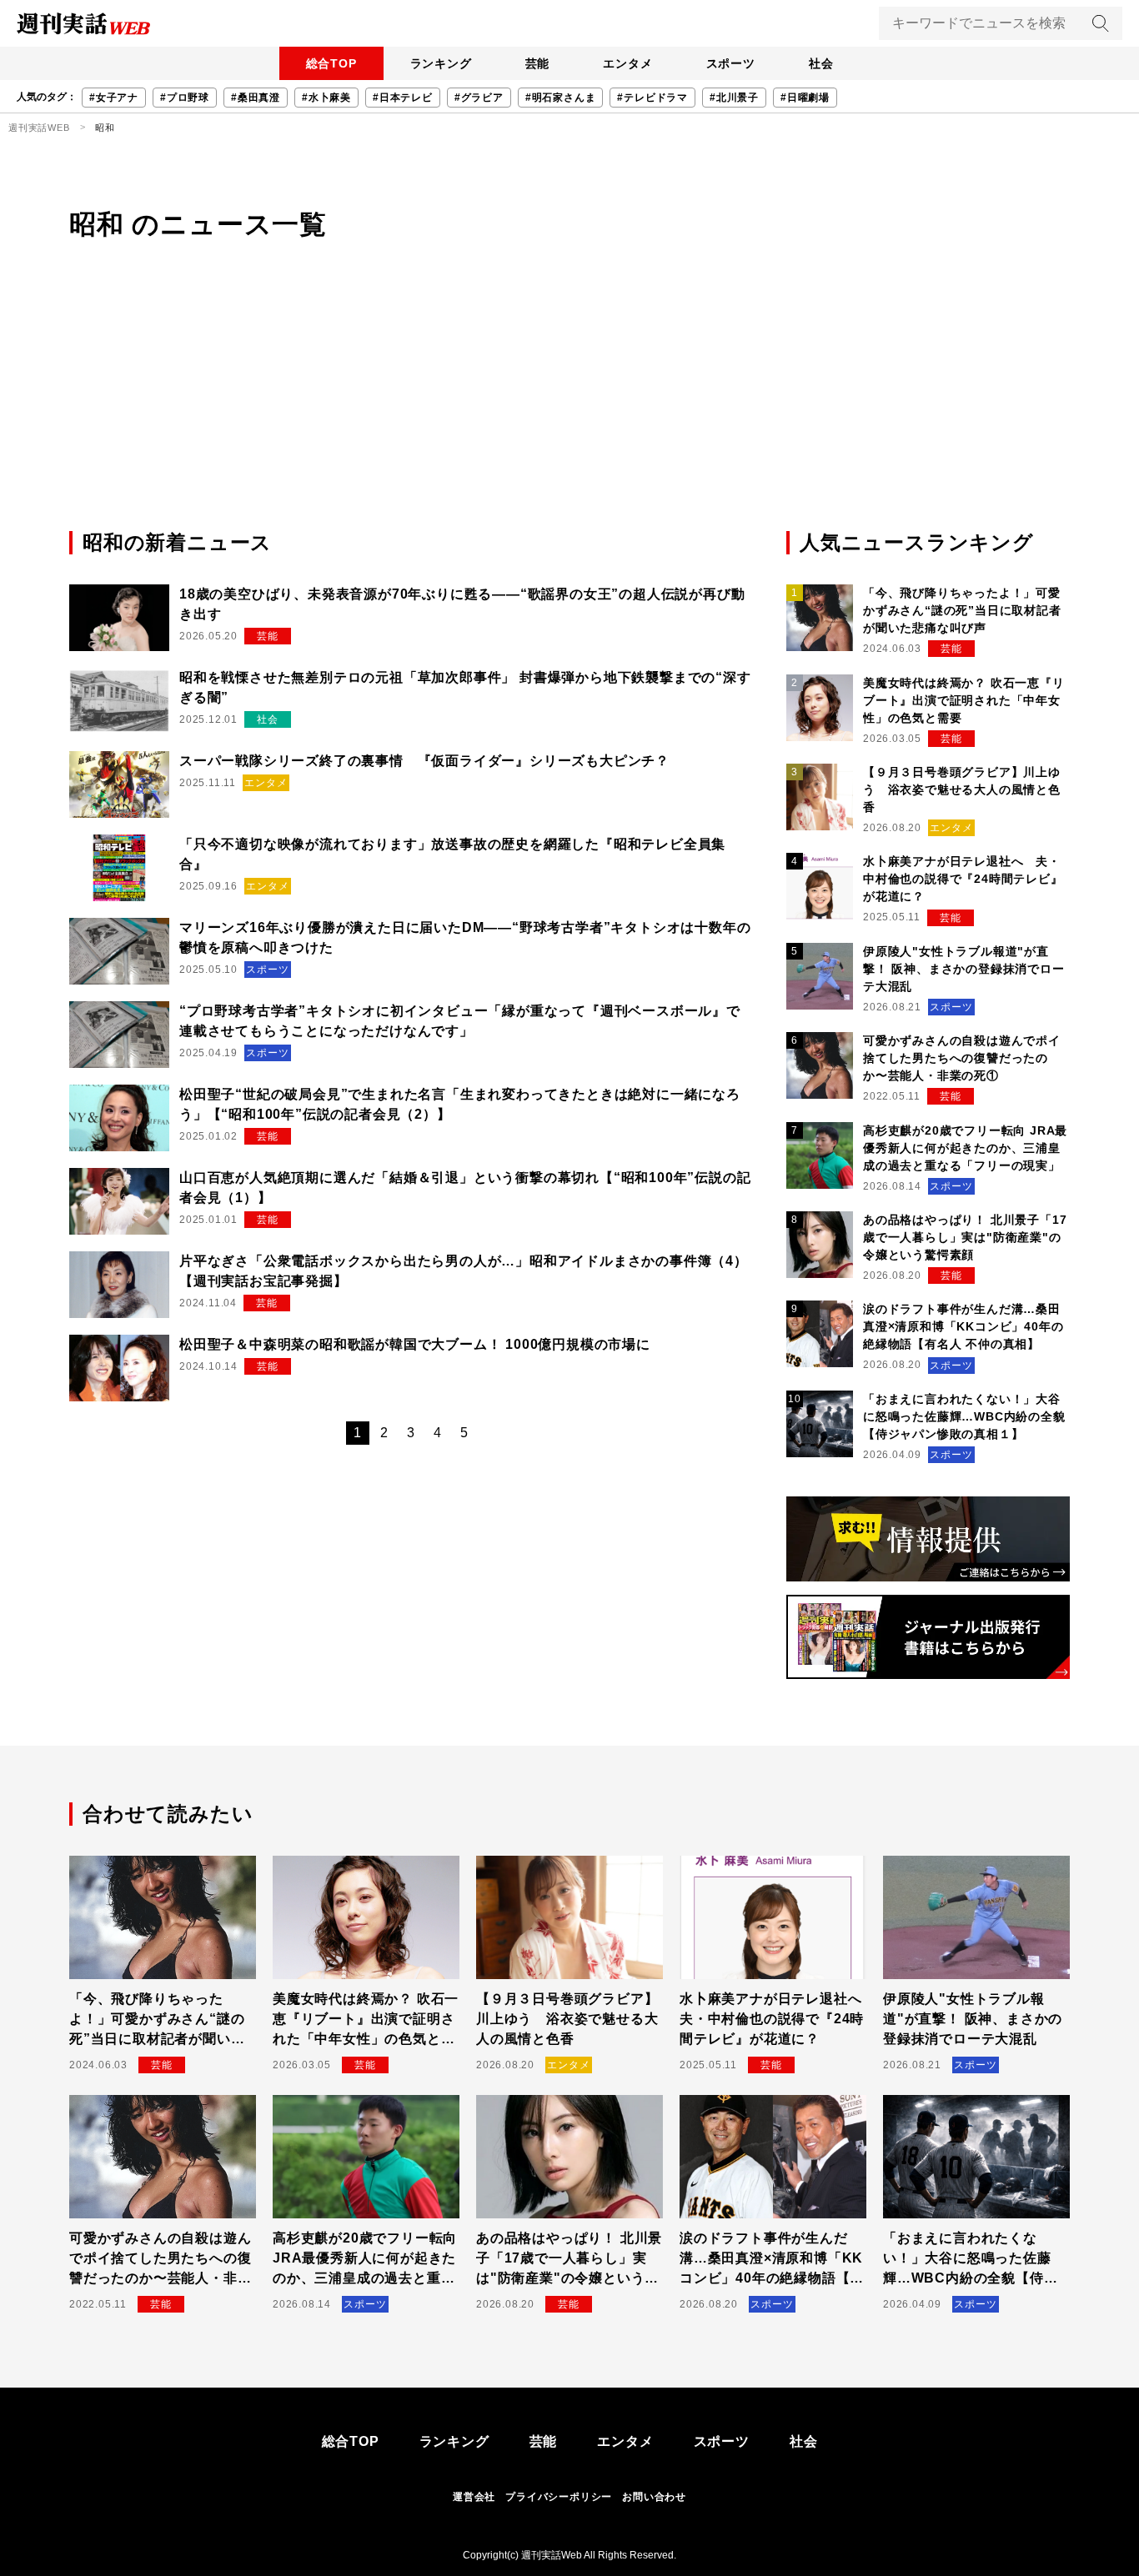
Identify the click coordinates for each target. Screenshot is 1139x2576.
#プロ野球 (185, 98)
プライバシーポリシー (559, 2497)
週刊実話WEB (39, 128)
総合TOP (331, 63)
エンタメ (627, 63)
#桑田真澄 (256, 98)
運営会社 (474, 2497)
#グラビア (479, 98)
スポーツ (731, 63)
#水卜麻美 (326, 98)
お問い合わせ (654, 2497)
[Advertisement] (569, 403)
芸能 (538, 63)
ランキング (441, 63)
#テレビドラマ (652, 98)
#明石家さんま (561, 98)
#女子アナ (114, 98)
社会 (821, 63)
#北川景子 (734, 98)
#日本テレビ (403, 98)
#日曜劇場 (805, 98)
